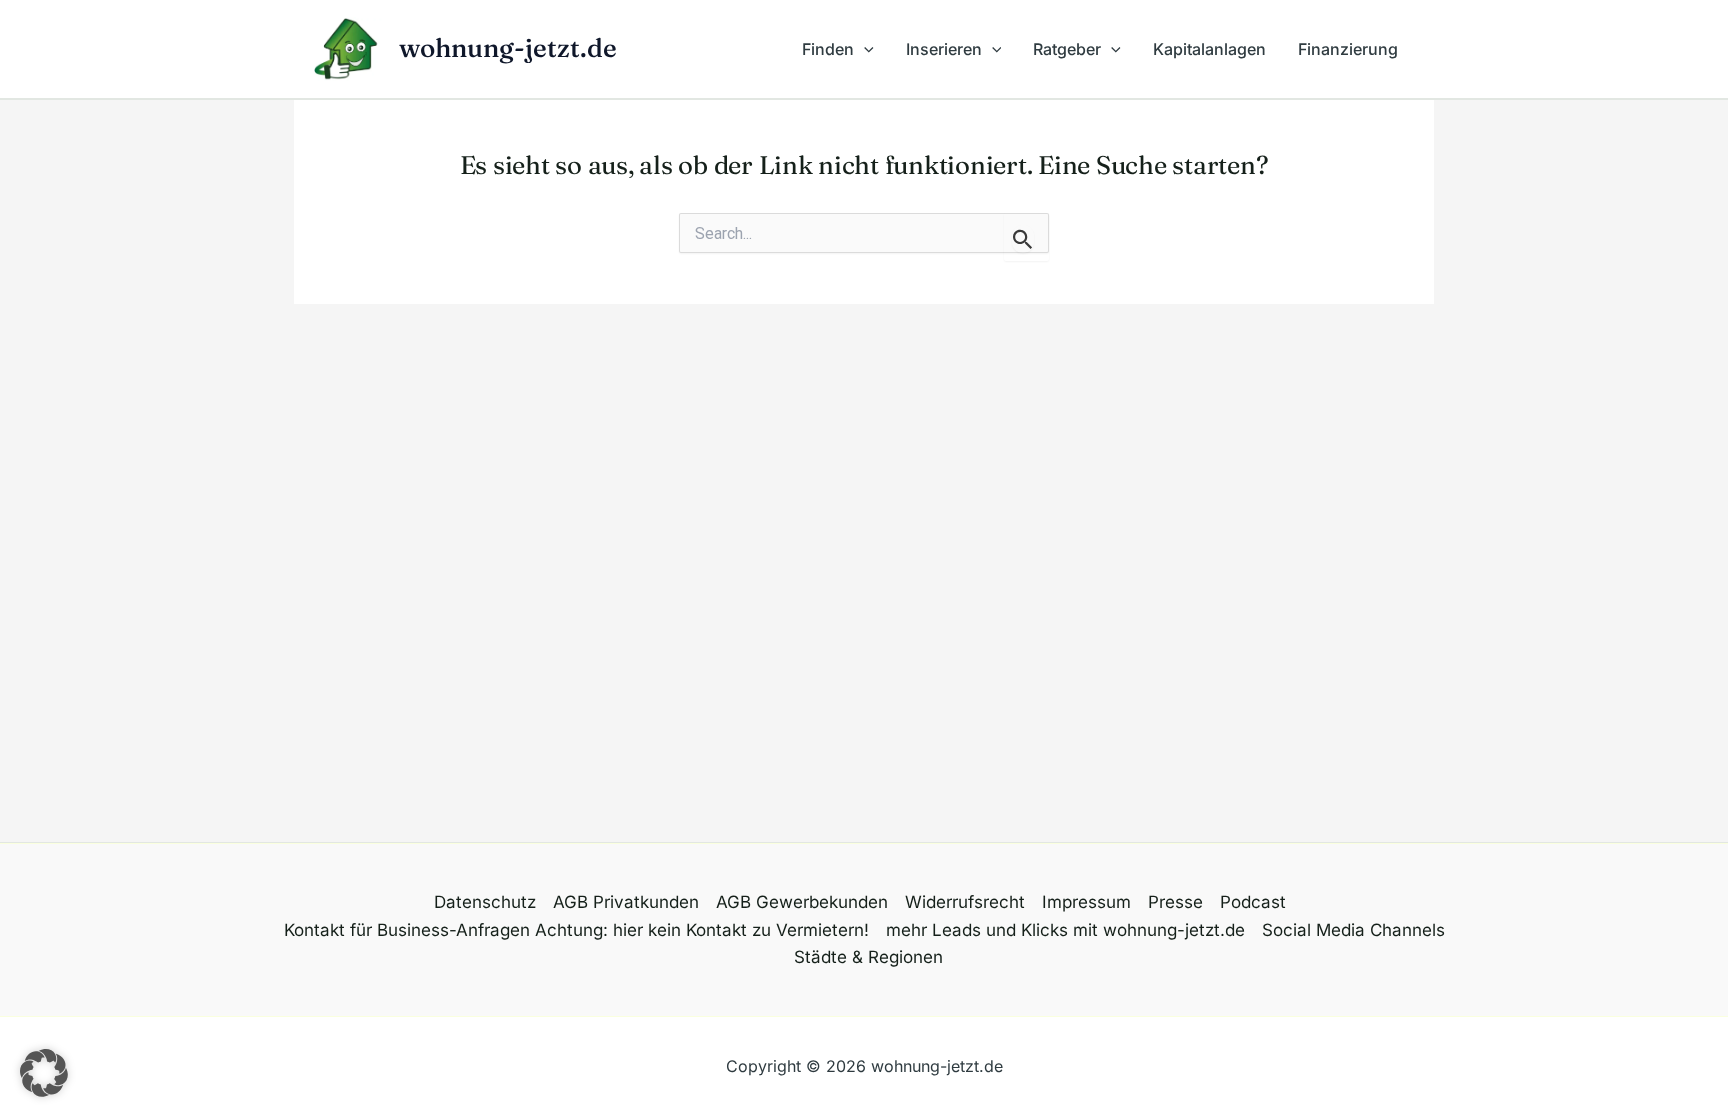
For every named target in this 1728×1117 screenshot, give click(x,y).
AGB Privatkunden (626, 902)
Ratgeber (1067, 49)
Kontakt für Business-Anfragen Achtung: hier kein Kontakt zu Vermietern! (576, 930)
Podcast (1253, 902)
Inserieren (944, 49)
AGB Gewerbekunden (802, 902)
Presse (1175, 902)
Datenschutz (485, 902)
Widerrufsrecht (965, 902)
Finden (828, 49)
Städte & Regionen (868, 957)
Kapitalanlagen (1209, 49)
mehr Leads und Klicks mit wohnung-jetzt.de (1065, 930)
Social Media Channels (1353, 930)
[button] (864, 49)
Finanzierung (1348, 49)
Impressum (1086, 902)
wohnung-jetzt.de (508, 48)
